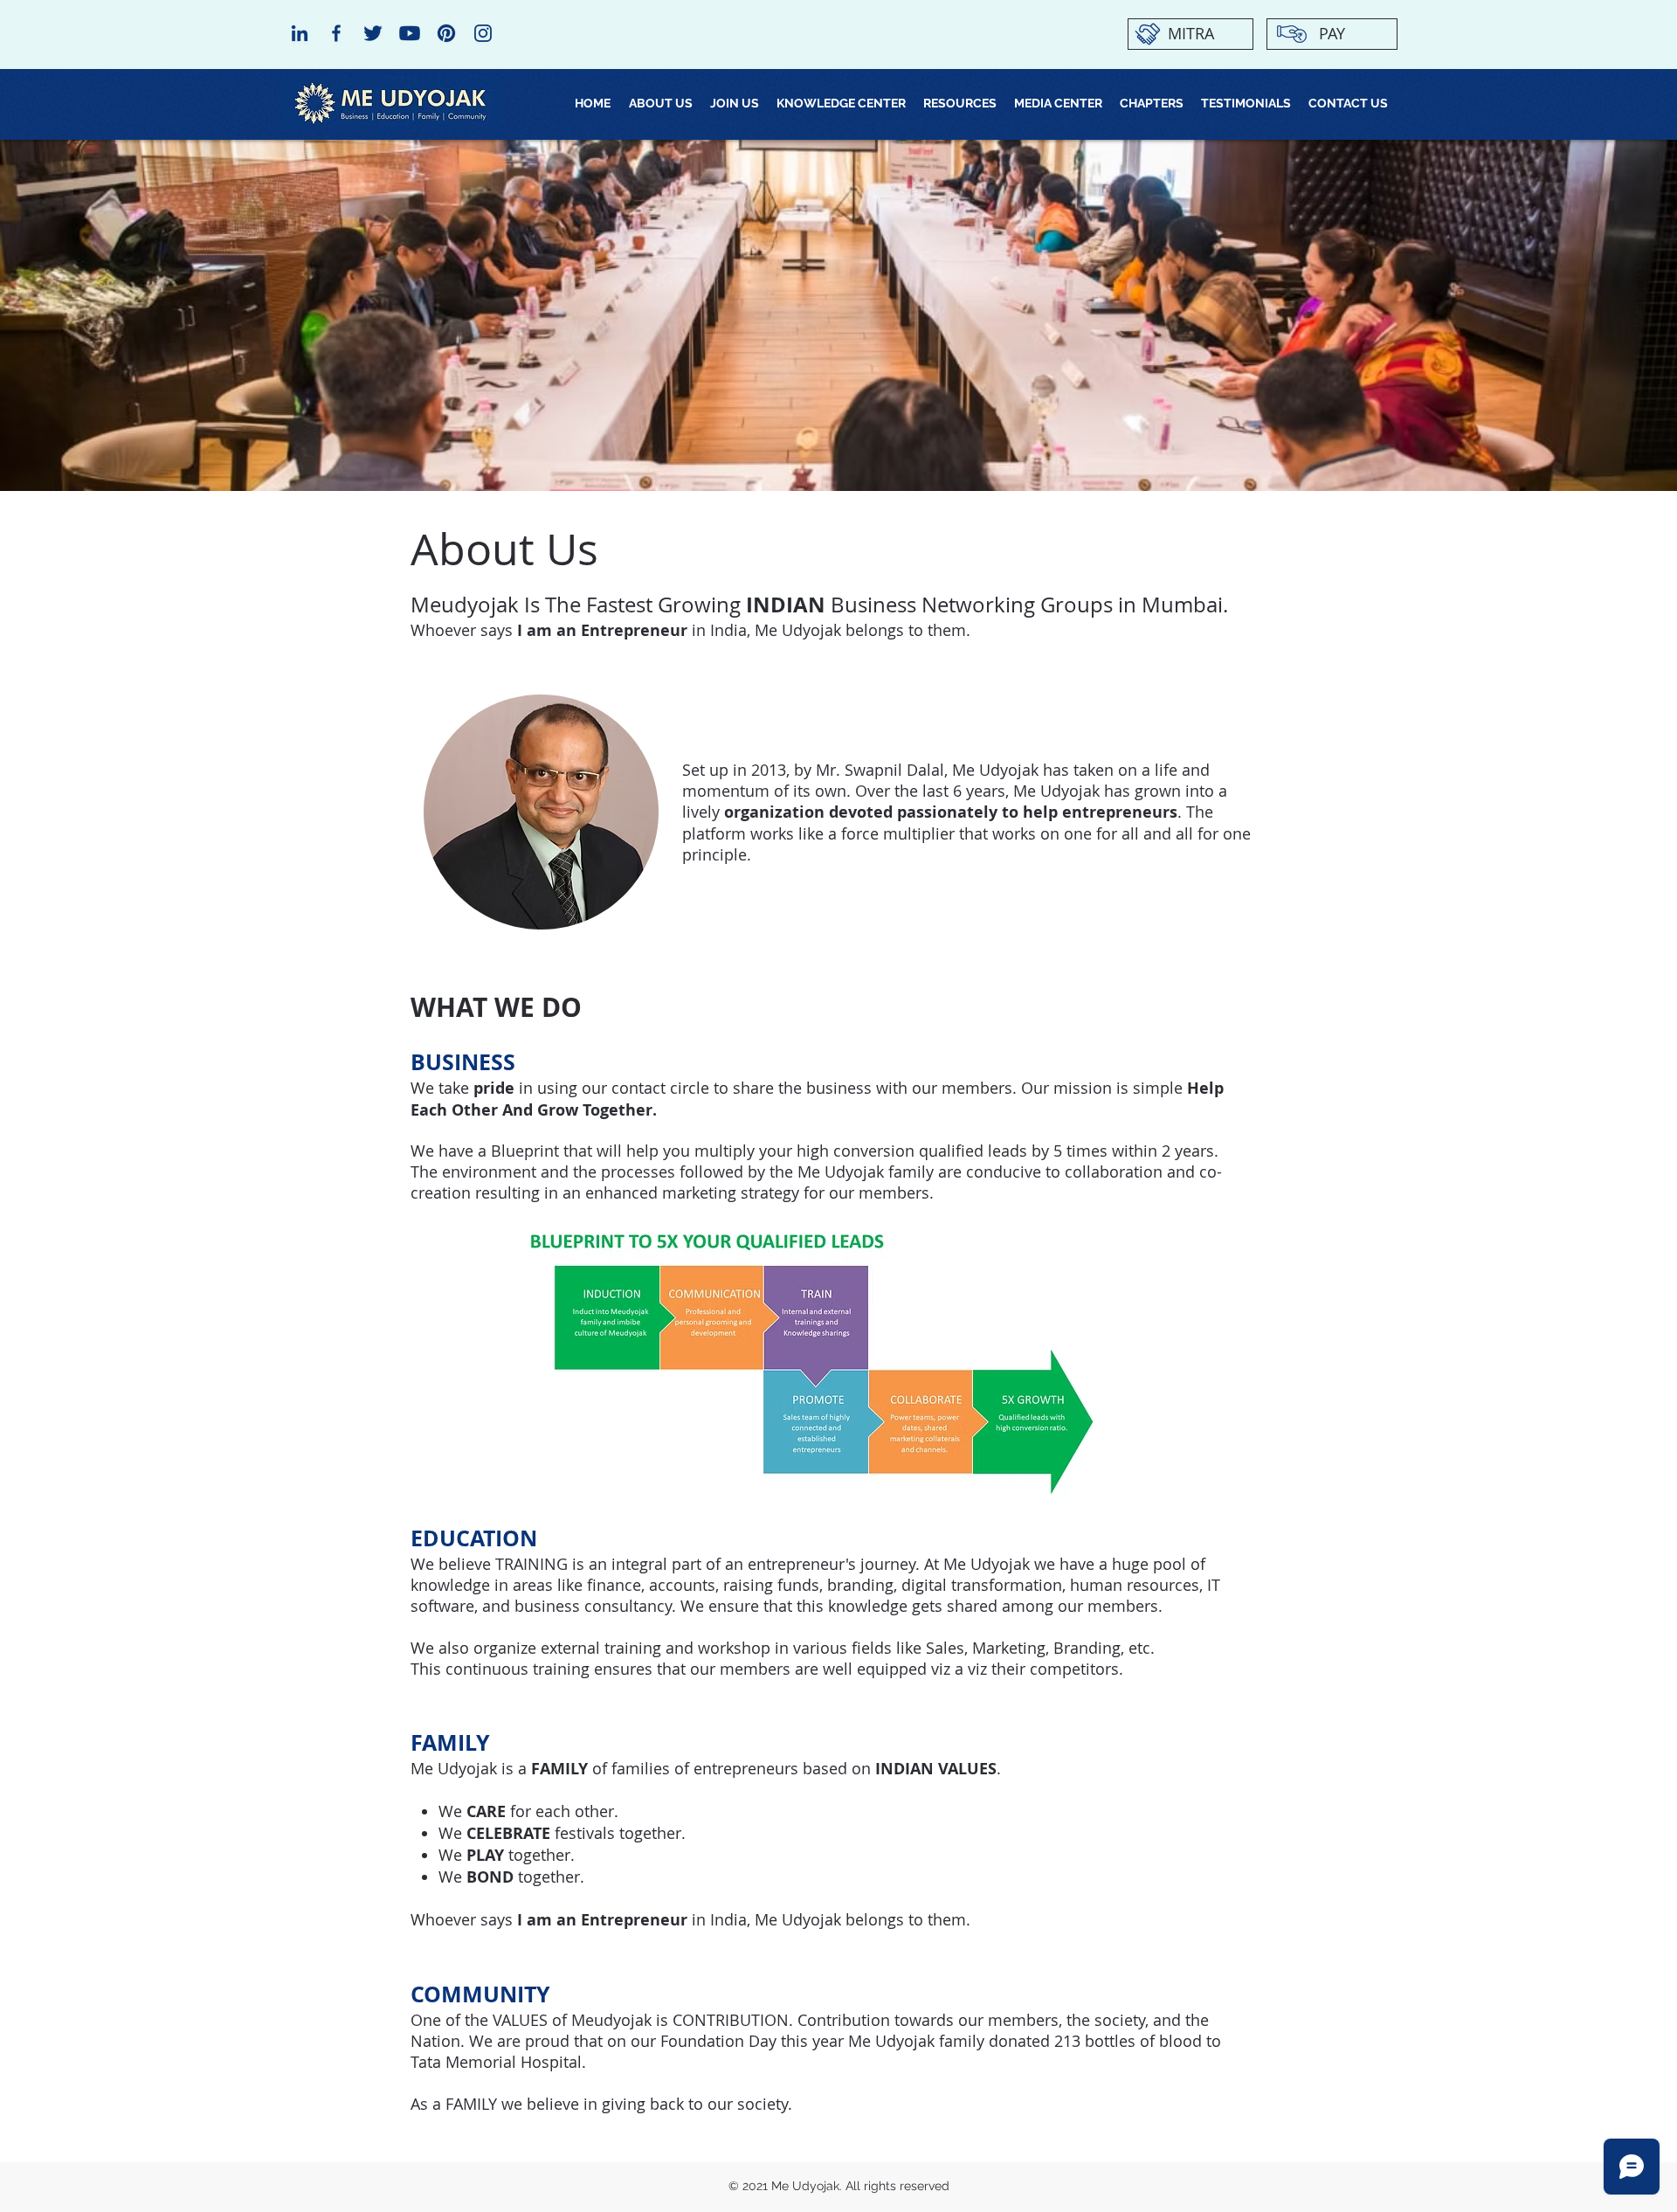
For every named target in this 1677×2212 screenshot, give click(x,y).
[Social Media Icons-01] (483, 33)
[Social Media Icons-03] (336, 33)
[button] (735, 104)
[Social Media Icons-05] (373, 33)
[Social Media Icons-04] (446, 33)
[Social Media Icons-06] (410, 33)
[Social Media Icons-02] (300, 33)
